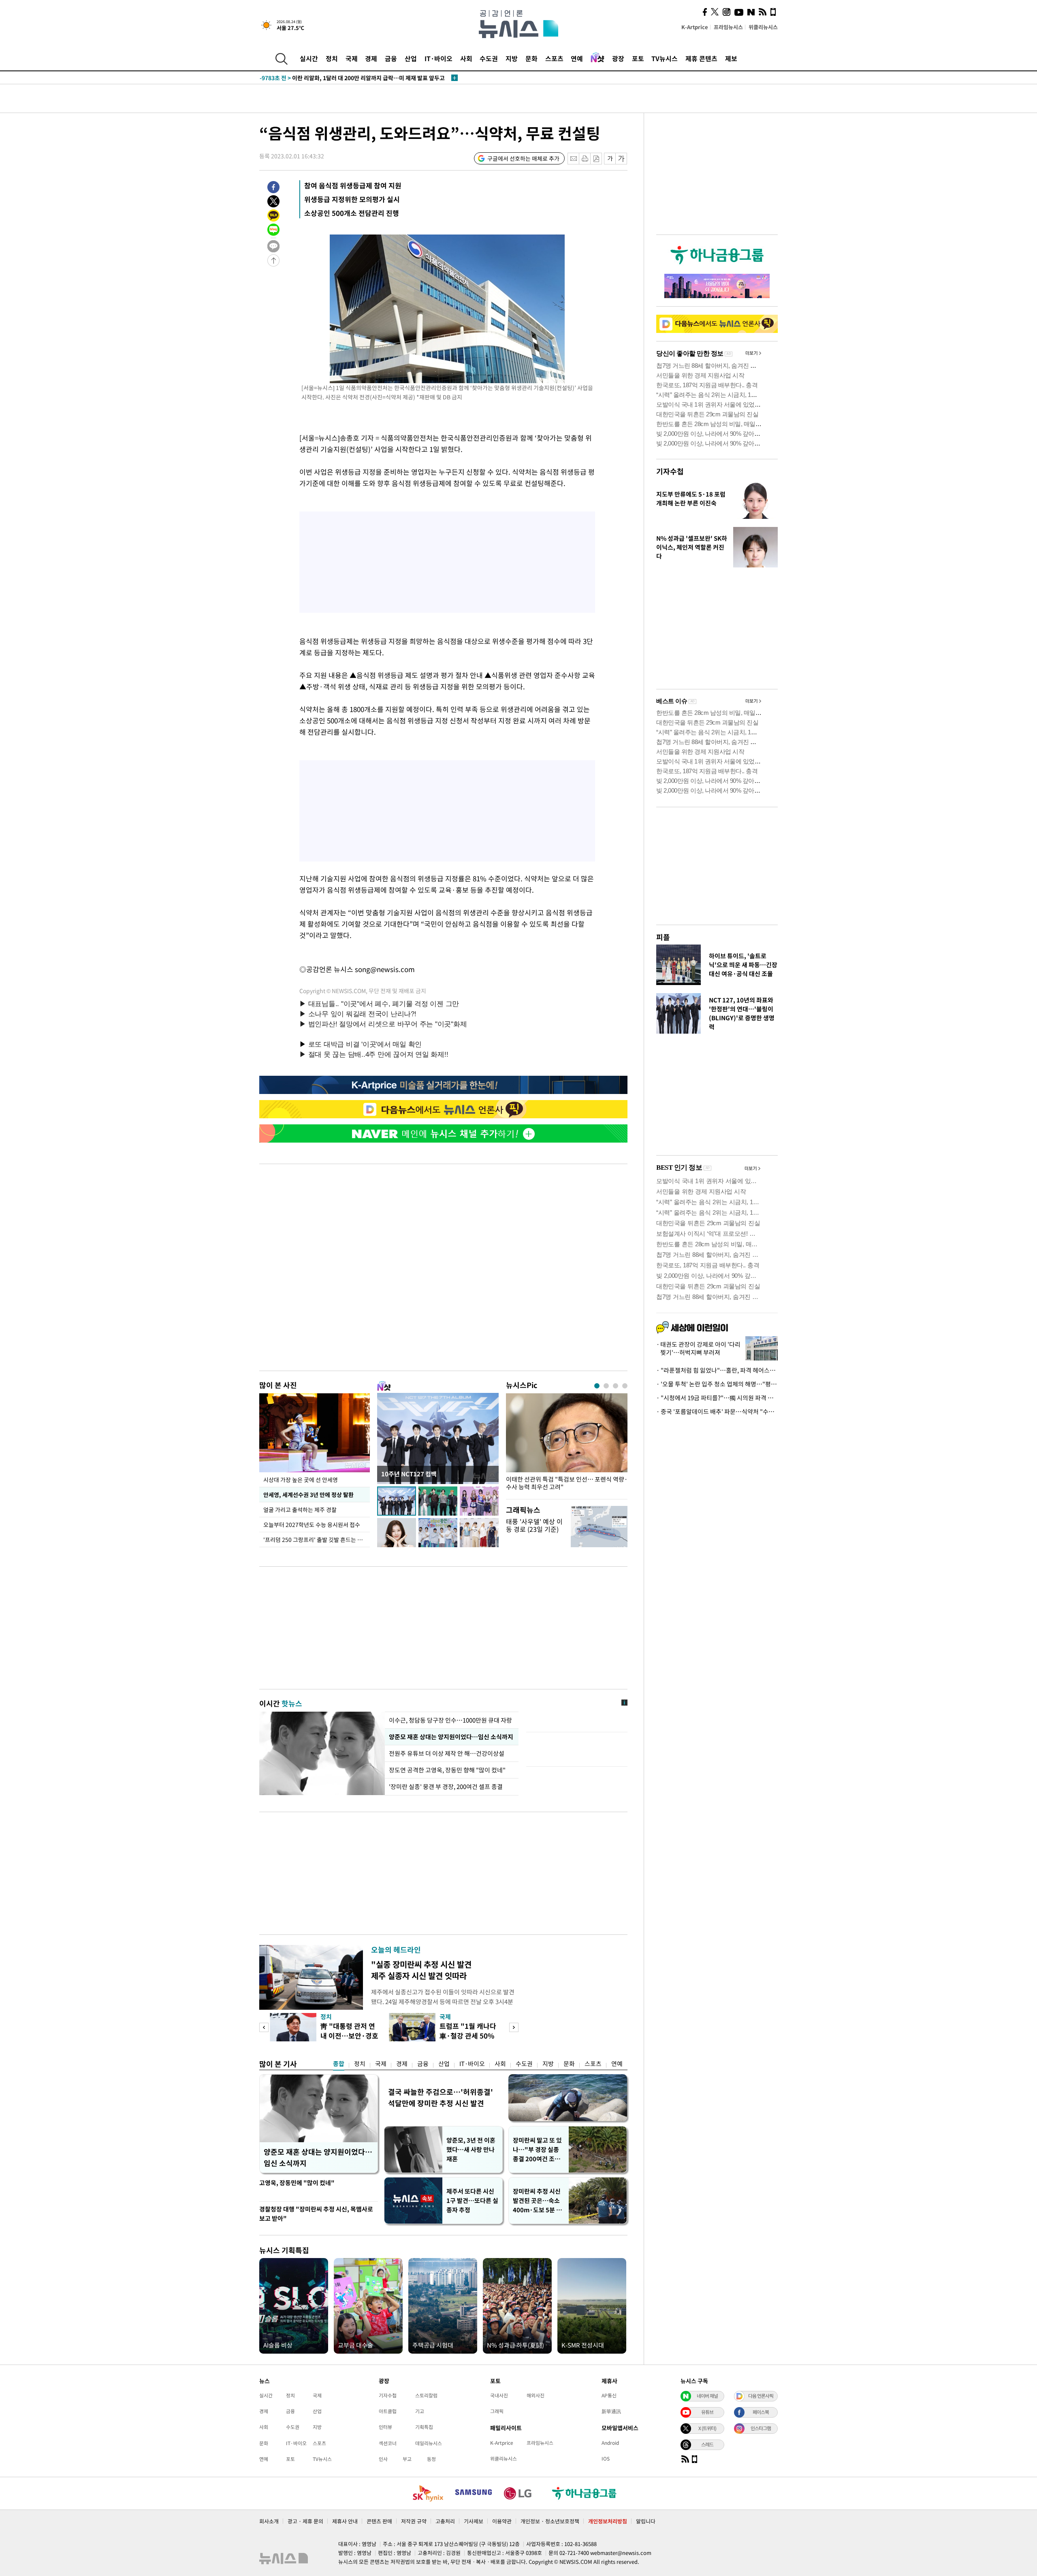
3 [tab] (616, 1386)
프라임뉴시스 (728, 27)
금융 (391, 58)
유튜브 (707, 2412)
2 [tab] (606, 1386)
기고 (420, 2411)
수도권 (489, 58)
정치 (332, 58)
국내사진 (499, 2395)
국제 (352, 58)
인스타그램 (761, 2428)
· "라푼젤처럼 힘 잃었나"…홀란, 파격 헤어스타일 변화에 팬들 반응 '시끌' (717, 1370)
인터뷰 (385, 2427)
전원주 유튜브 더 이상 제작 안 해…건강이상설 (447, 1753)
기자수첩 (670, 471)
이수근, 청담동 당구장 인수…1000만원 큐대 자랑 (450, 1720)
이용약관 (502, 2521)
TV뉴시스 (665, 58)
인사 (383, 2459)
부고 (407, 2459)
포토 (638, 58)
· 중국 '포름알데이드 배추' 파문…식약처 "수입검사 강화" (717, 1412)
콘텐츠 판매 (379, 2521)
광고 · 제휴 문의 (305, 2521)
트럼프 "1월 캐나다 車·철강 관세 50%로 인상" (468, 2035)
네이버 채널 (707, 2396)
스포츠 (554, 58)
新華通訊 (611, 2411)
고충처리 (445, 2521)
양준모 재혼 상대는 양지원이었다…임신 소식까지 (451, 1737)
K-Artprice (695, 27)
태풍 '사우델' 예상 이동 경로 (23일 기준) (534, 1525)
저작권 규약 (414, 2521)
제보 (731, 58)
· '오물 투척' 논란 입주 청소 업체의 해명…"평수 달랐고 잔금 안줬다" (717, 1384)
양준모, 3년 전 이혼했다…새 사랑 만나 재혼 (471, 2150)
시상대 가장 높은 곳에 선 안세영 (301, 1480)
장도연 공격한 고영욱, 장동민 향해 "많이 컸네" (447, 1770)
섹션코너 (388, 2443)
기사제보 (474, 2521)
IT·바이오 (438, 58)
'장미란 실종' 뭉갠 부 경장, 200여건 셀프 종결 (446, 1787)
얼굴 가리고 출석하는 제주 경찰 (300, 1510)
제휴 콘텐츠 (701, 58)
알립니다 (646, 2521)
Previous (264, 2027)
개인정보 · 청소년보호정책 (550, 2521)
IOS (606, 2459)
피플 (663, 937)
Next (514, 2027)
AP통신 (609, 2395)
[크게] (622, 159)
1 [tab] (597, 1386)
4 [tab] (625, 1386)
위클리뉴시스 (763, 27)
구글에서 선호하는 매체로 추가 (523, 158)
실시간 (309, 58)
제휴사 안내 (345, 2521)
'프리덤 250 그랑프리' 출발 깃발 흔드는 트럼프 (317, 1540)
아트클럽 (388, 2411)
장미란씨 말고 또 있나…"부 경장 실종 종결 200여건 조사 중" (537, 2150)
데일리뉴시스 (429, 2443)
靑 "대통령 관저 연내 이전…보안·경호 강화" (349, 2035)
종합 (339, 2064)
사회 (466, 58)
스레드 (707, 2444)
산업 (411, 58)
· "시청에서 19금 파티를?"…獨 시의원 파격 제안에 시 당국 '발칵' (717, 1398)
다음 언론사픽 (761, 2396)
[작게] (610, 159)
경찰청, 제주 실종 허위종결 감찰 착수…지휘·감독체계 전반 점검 (351, 78)
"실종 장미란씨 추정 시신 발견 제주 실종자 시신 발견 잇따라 (421, 1970)
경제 (371, 58)
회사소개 (269, 2521)
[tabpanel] (567, 1444)
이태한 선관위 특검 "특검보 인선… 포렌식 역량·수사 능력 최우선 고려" (567, 1483)
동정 (431, 2459)
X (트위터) (707, 2428)
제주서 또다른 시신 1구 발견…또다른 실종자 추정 (472, 2201)
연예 (577, 58)
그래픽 (497, 2411)
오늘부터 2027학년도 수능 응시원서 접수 (312, 1525)
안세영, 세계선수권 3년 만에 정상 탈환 (308, 1495)
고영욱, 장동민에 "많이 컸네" (297, 2183)
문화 (531, 58)
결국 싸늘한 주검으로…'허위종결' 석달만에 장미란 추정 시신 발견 (441, 2097)
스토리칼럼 (426, 2395)
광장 (618, 58)
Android (610, 2443)
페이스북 (761, 2412)
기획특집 (424, 2427)
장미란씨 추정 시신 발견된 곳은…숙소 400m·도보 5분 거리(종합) (537, 2201)
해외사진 (536, 2395)
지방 (512, 58)
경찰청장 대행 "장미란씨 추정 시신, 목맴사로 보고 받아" (316, 2214)
